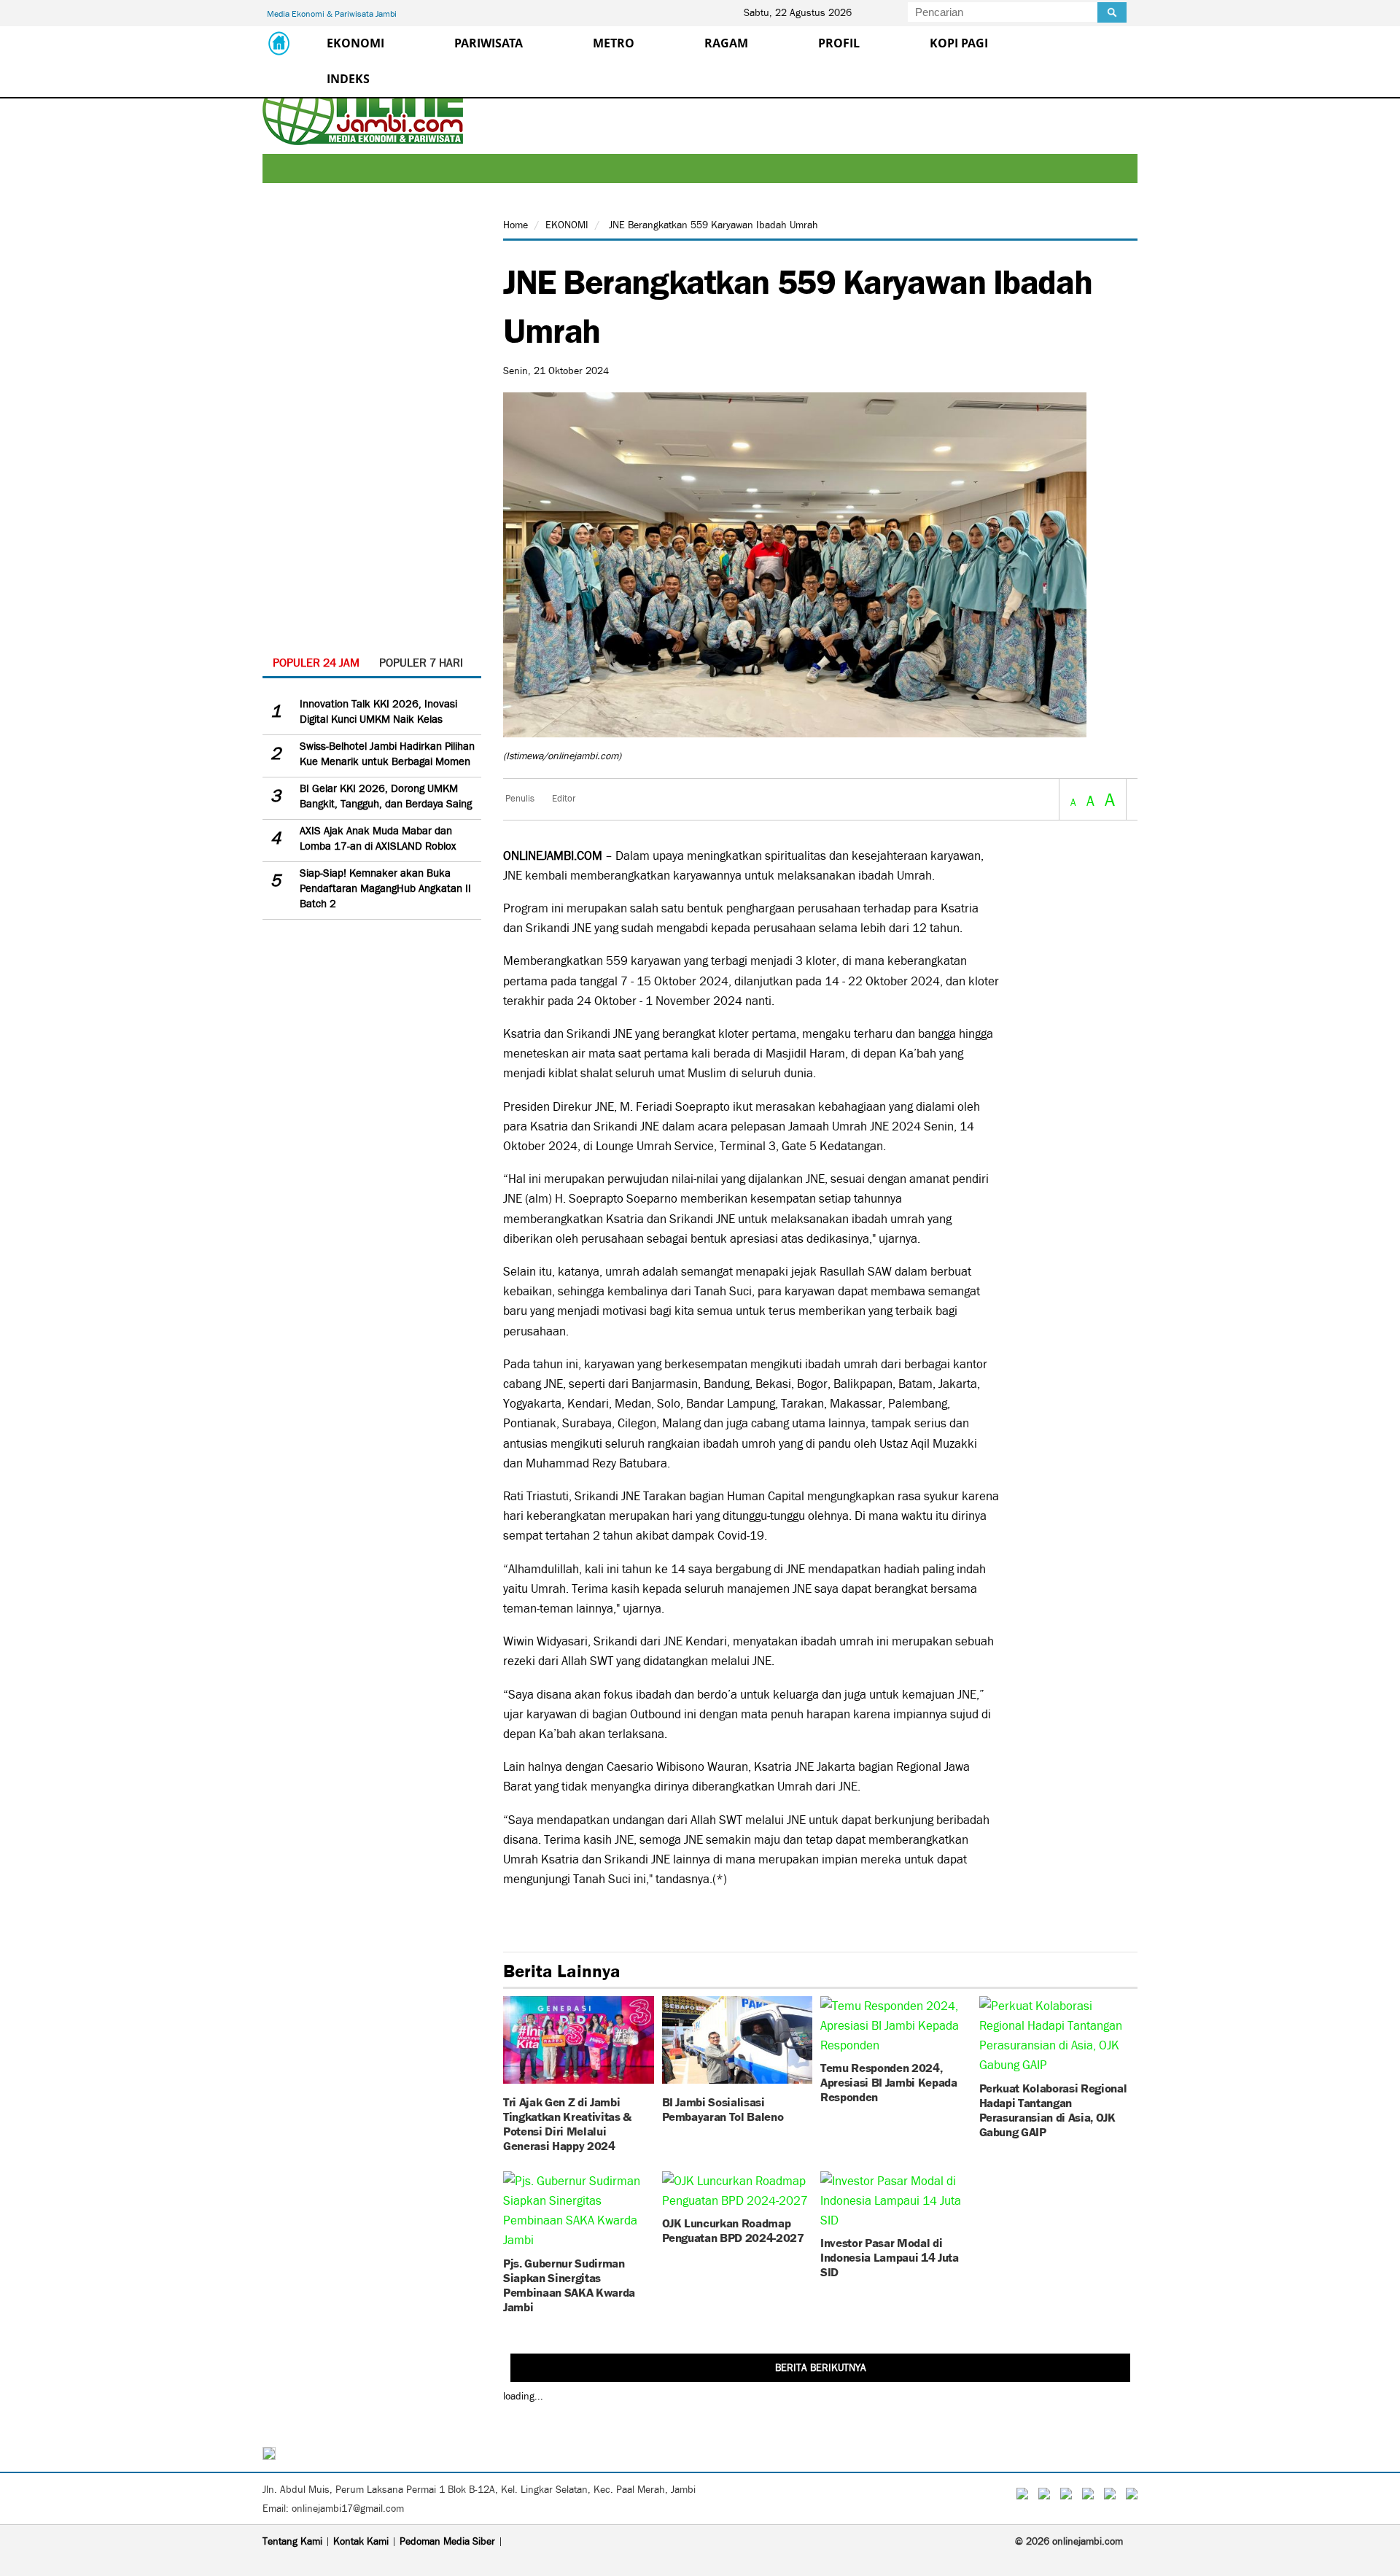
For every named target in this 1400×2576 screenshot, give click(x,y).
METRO (614, 43)
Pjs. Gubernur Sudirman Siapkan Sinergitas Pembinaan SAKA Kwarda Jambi (569, 2284)
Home (516, 225)
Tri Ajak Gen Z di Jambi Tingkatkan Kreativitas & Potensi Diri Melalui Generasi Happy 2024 (567, 2123)
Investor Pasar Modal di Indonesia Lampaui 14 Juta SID (890, 2256)
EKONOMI (355, 43)
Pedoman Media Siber (447, 2541)
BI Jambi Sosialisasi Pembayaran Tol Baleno (723, 2108)
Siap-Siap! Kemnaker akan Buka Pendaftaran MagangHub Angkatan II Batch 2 (385, 888)
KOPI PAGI (959, 43)
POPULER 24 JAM (316, 663)
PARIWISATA (489, 43)
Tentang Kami (292, 2541)
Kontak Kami (361, 2541)
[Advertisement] (372, 431)
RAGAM (726, 43)
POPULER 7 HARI (421, 663)
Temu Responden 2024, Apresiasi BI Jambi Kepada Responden (889, 2081)
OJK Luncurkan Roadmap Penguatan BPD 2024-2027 (733, 2229)
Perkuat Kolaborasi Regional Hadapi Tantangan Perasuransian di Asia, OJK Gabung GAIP (1053, 2109)
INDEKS (348, 79)
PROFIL (839, 43)
